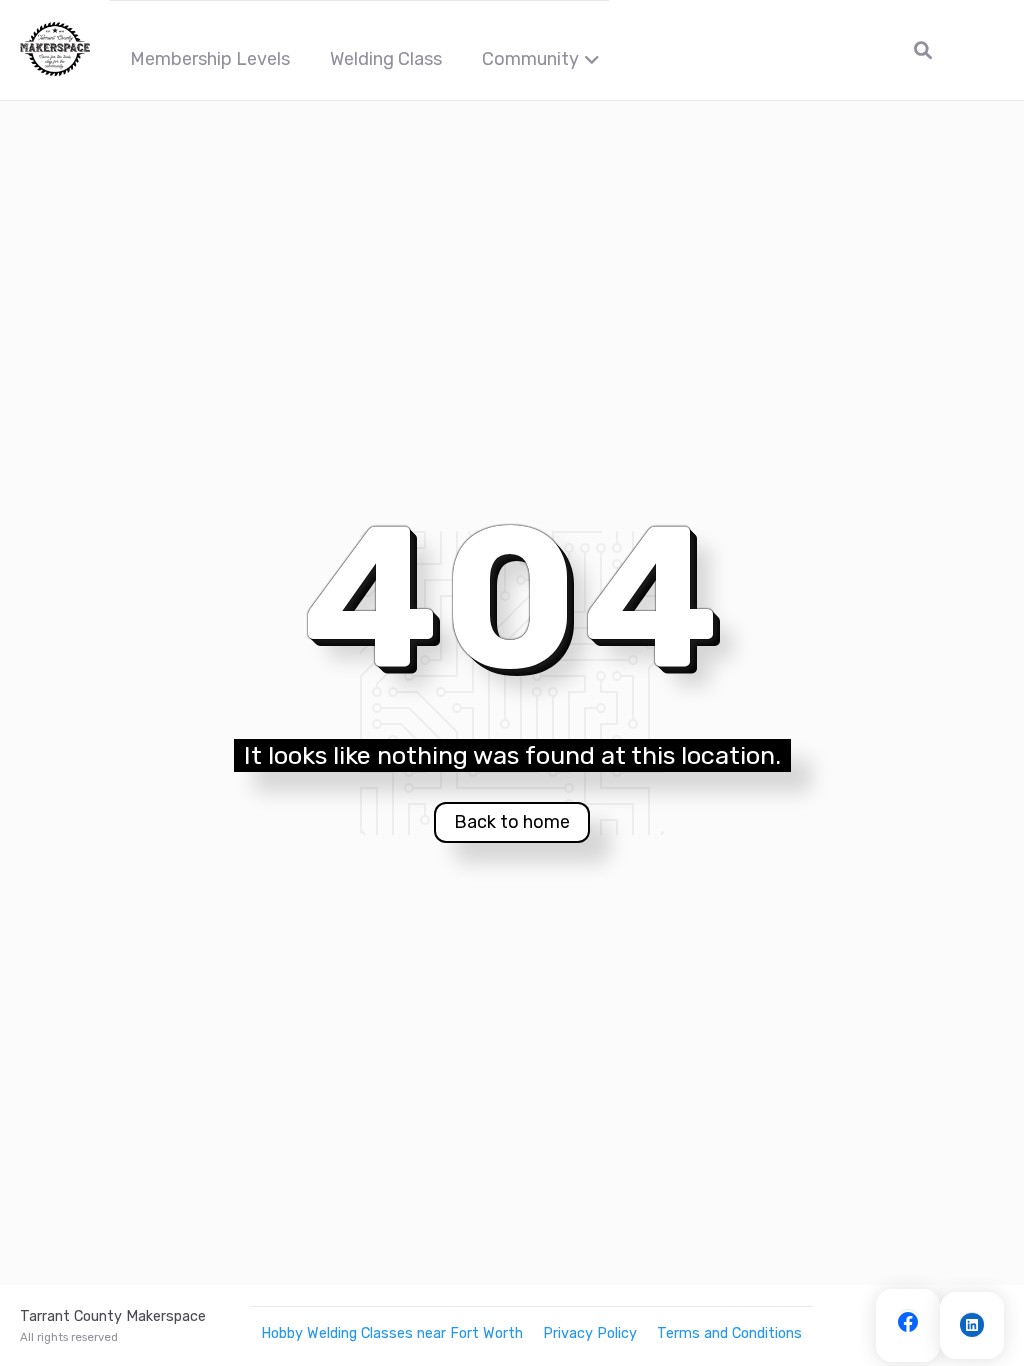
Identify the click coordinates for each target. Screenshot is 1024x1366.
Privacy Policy (590, 1333)
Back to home (512, 822)
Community (530, 59)
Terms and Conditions (729, 1333)
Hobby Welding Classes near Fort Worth (392, 1333)
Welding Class (386, 59)
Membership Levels (210, 59)
